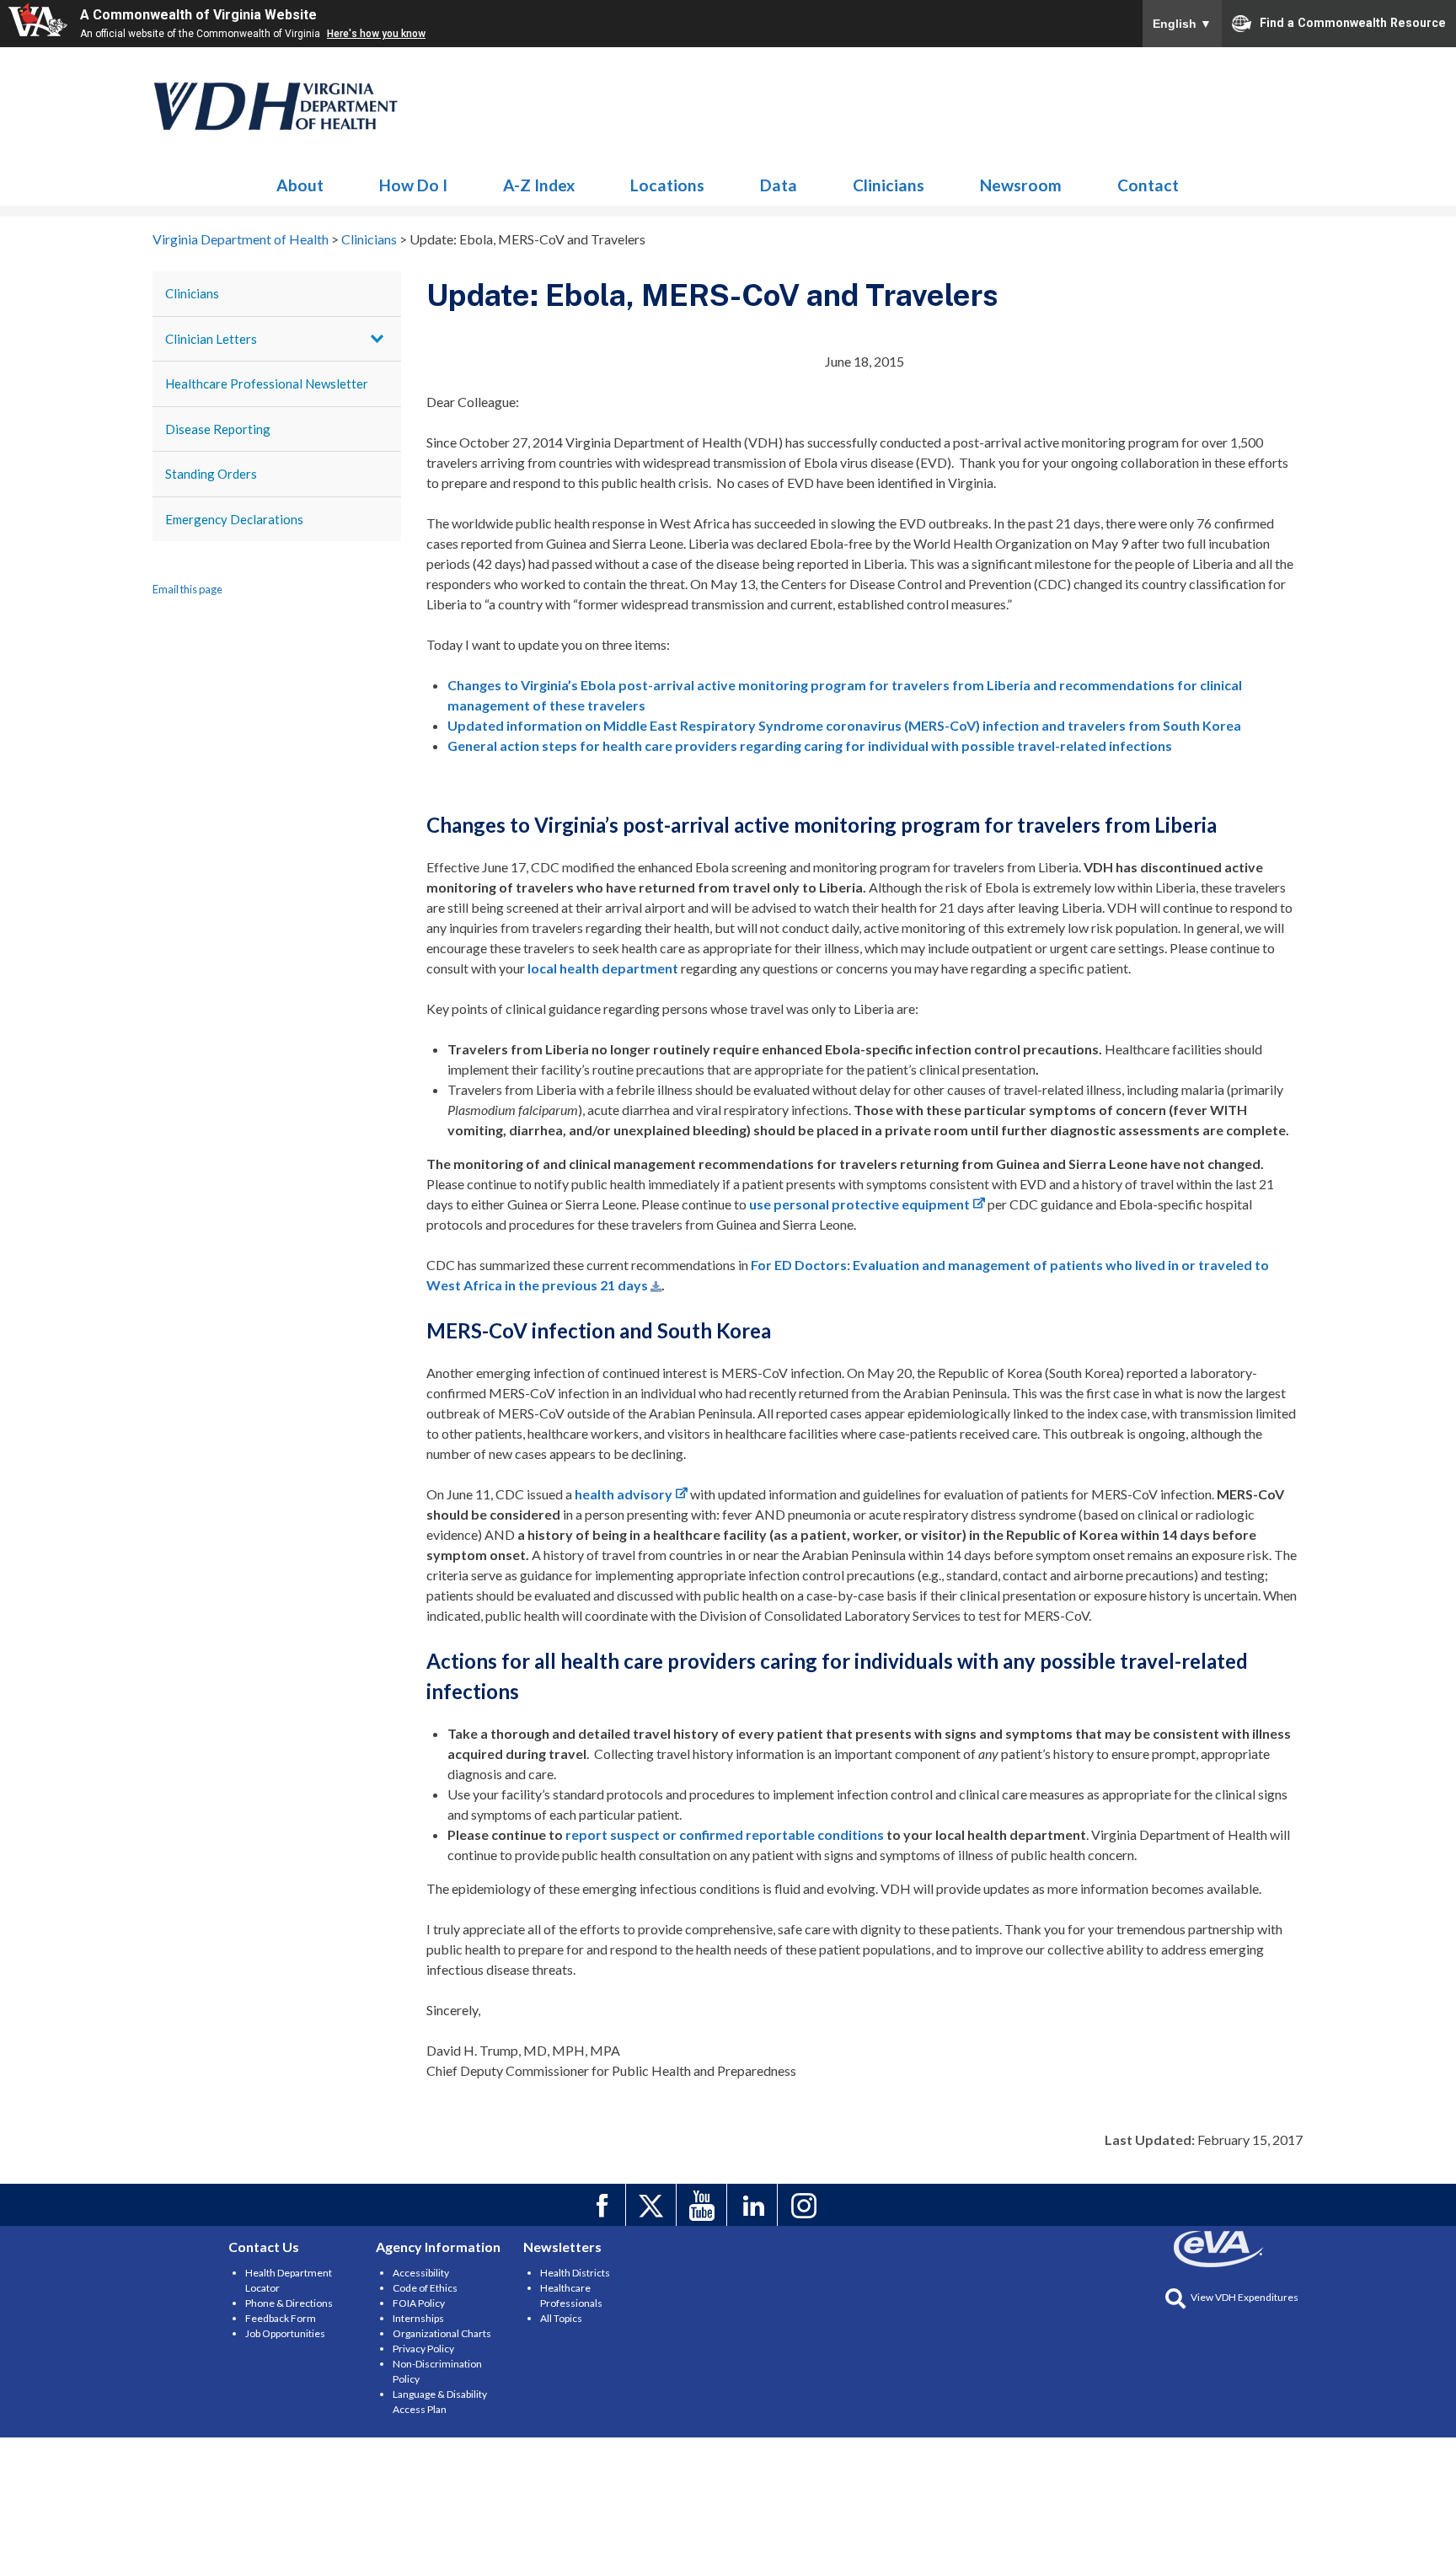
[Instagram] (805, 2205)
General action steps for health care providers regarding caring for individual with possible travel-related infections (810, 745)
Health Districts (575, 2273)
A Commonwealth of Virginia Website (198, 15)
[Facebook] (603, 2205)
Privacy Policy (423, 2349)
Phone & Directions (289, 2303)
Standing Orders (211, 474)
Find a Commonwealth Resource (1353, 22)
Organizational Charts (442, 2333)
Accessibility (421, 2273)
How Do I (413, 185)
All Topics (561, 2318)
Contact (1148, 185)
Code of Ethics (425, 2288)
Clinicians (276, 106)
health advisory (624, 1494)
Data (779, 185)
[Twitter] (653, 2205)
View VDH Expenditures (1245, 2297)
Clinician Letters (211, 339)
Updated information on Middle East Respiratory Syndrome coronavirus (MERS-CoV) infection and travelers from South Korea (844, 725)
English (1182, 24)
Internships (418, 2318)
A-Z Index (539, 185)
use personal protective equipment (859, 1204)
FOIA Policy (419, 2303)
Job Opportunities (285, 2333)
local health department (603, 968)
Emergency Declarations (234, 519)
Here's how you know (376, 34)
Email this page (187, 589)
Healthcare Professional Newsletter (267, 383)
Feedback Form (281, 2318)
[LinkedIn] (755, 2205)
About (300, 185)
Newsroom (1021, 185)
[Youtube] (704, 2205)
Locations (667, 185)
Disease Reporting (218, 429)
